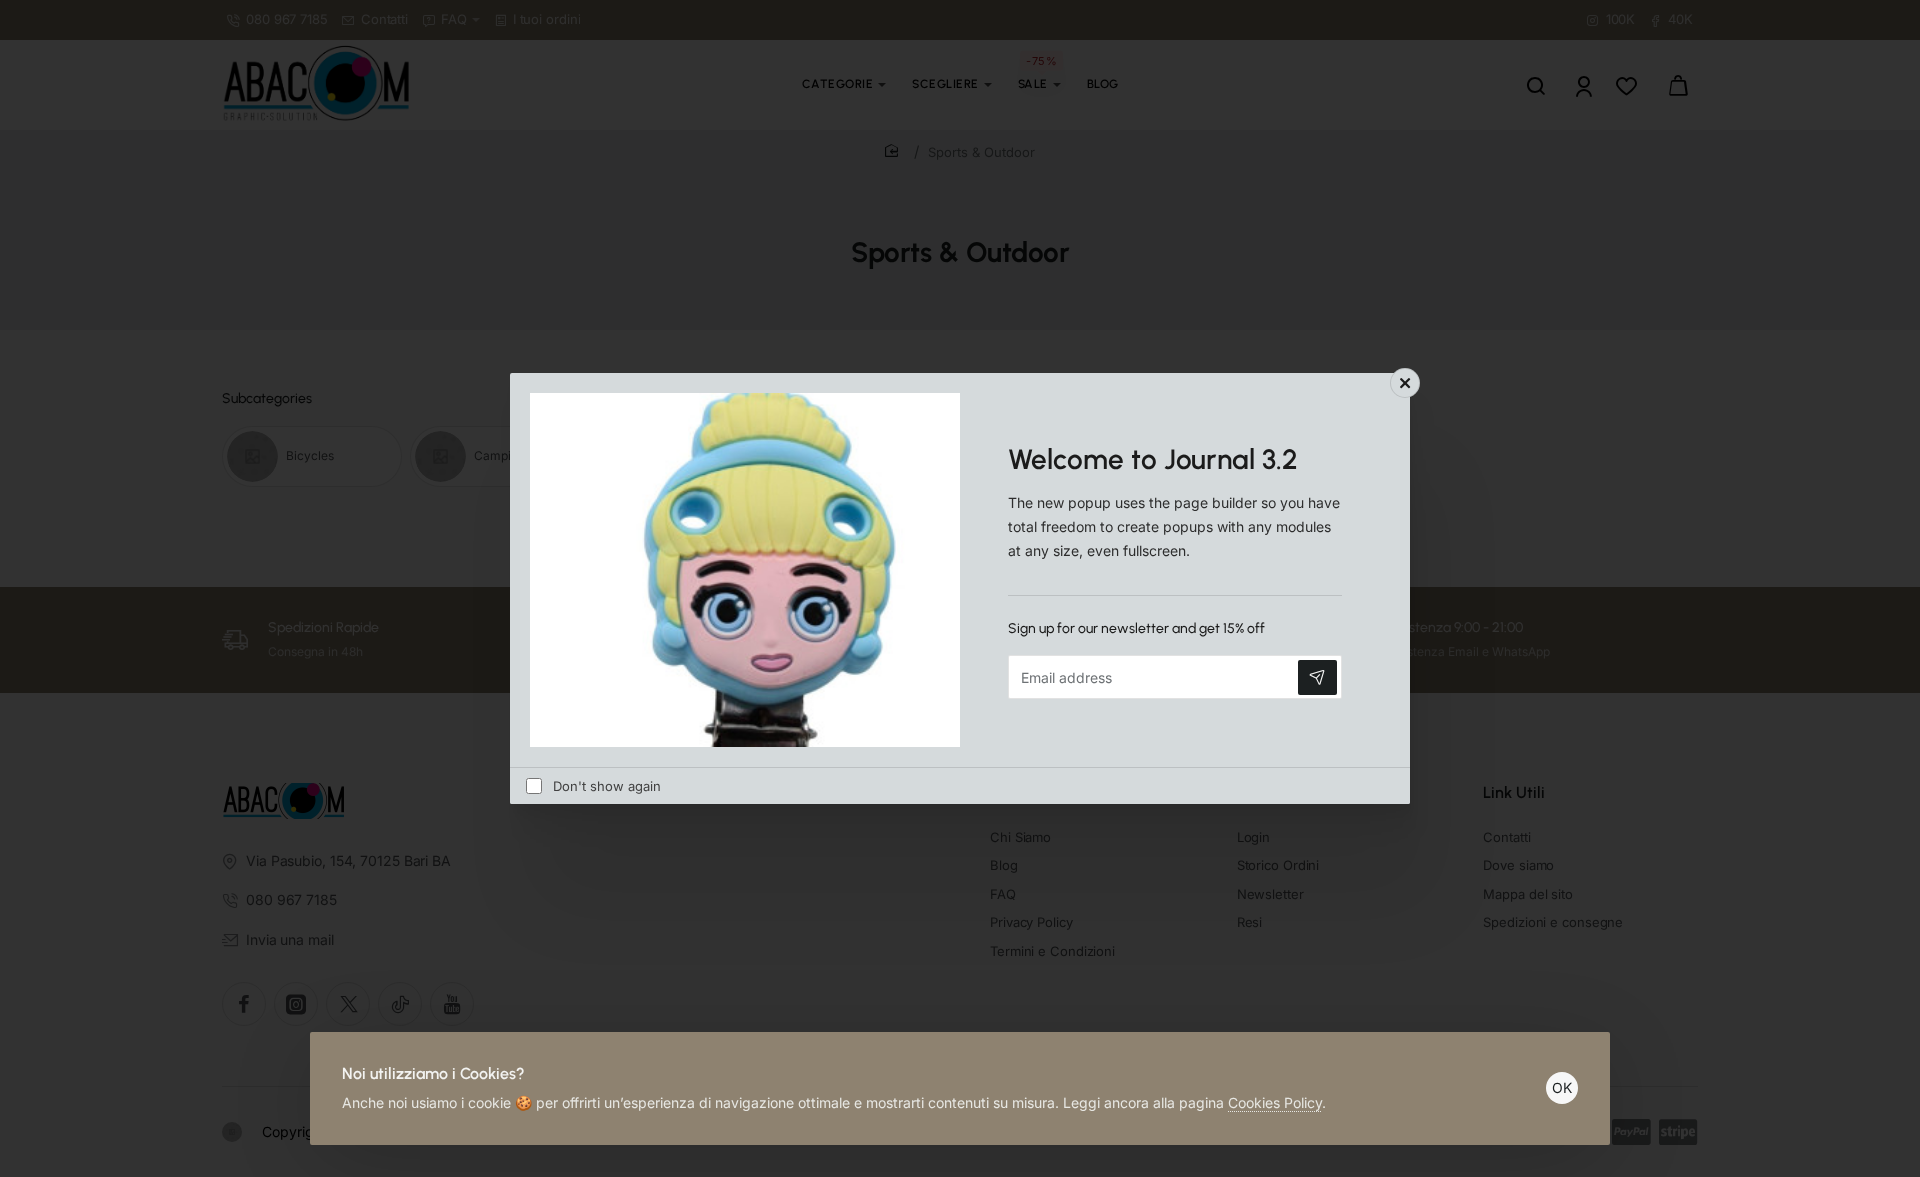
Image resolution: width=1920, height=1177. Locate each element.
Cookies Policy (1275, 1102)
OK (1562, 1087)
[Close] (1405, 383)
